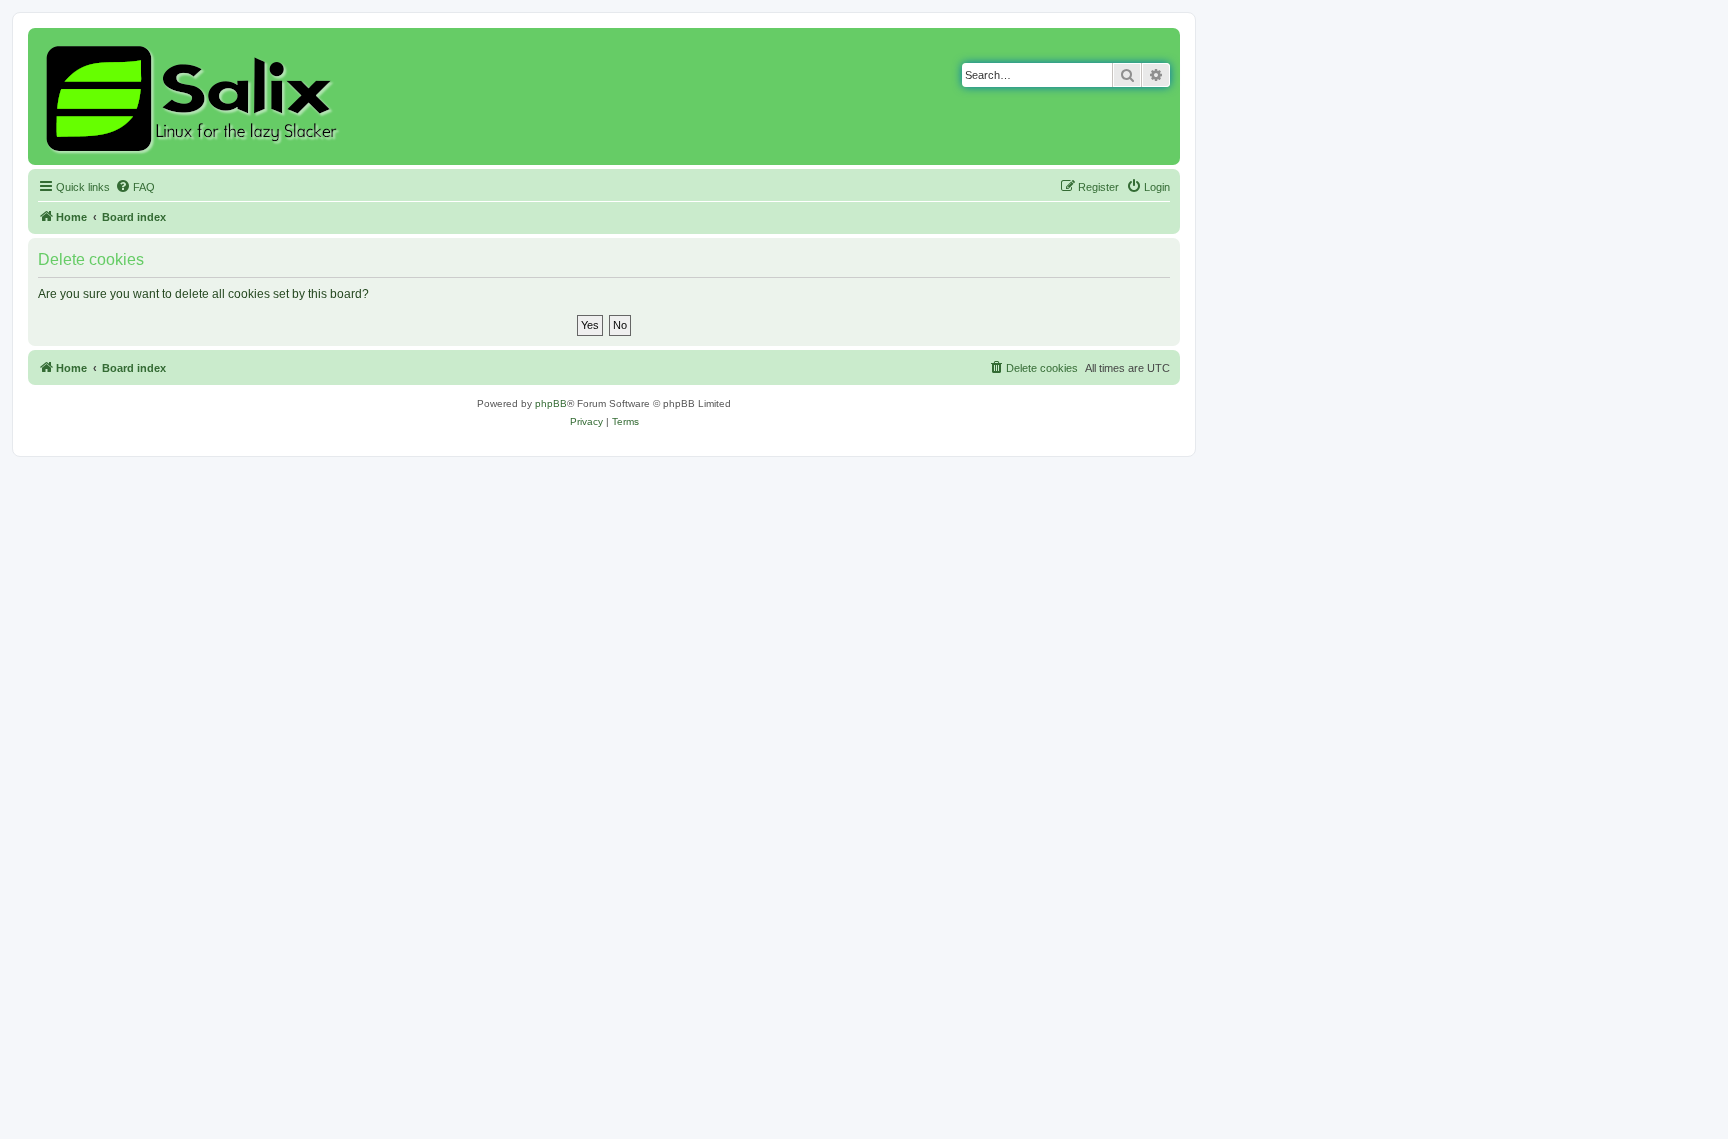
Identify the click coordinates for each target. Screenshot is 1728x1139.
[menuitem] (135, 187)
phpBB (551, 403)
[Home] (194, 96)
